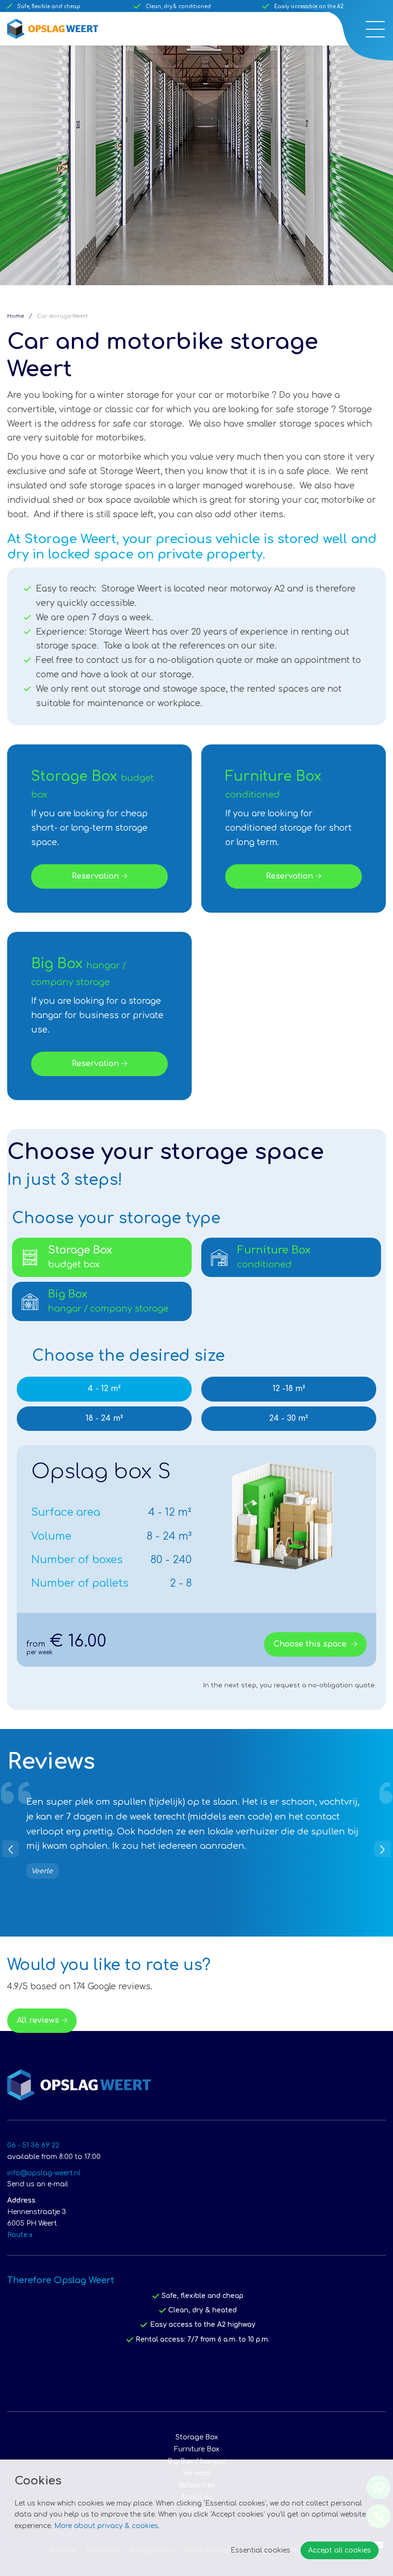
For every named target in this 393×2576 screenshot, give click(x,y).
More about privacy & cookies (106, 2526)
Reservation (95, 876)
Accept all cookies (340, 2550)
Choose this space (311, 1644)
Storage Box (197, 2437)
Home (16, 316)
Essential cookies (260, 2550)
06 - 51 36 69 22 (33, 2145)
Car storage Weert (62, 316)
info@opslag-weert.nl (44, 2173)
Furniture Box (197, 2449)
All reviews (38, 2020)
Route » (20, 2235)
